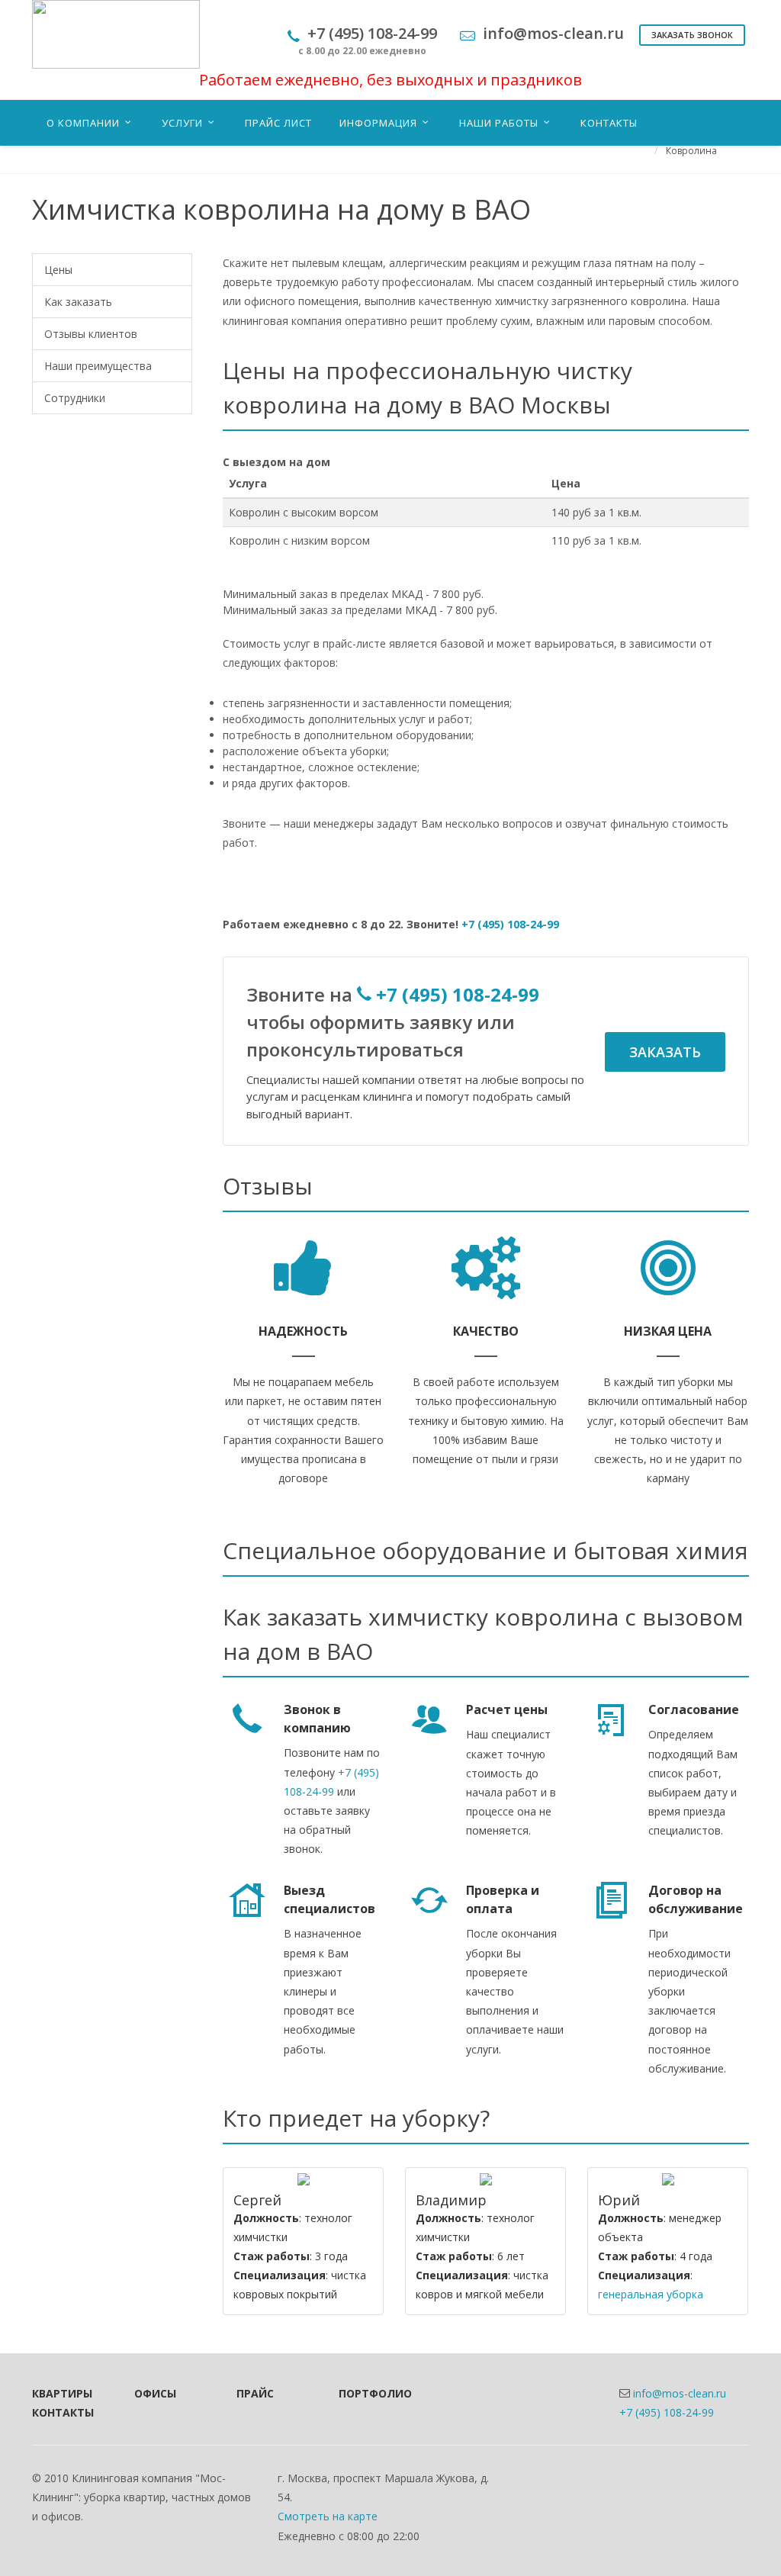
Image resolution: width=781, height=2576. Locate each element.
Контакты (63, 2412)
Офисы (155, 2393)
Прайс (255, 2393)
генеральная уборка (651, 2294)
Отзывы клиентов (91, 334)
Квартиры (62, 2393)
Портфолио (369, 2393)
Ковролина (691, 151)
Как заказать (78, 302)
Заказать (665, 1052)
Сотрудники (75, 398)
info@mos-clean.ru (680, 2393)
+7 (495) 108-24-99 (510, 924)
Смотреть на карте (328, 2516)
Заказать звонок (692, 35)
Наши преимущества (98, 366)
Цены (58, 270)
